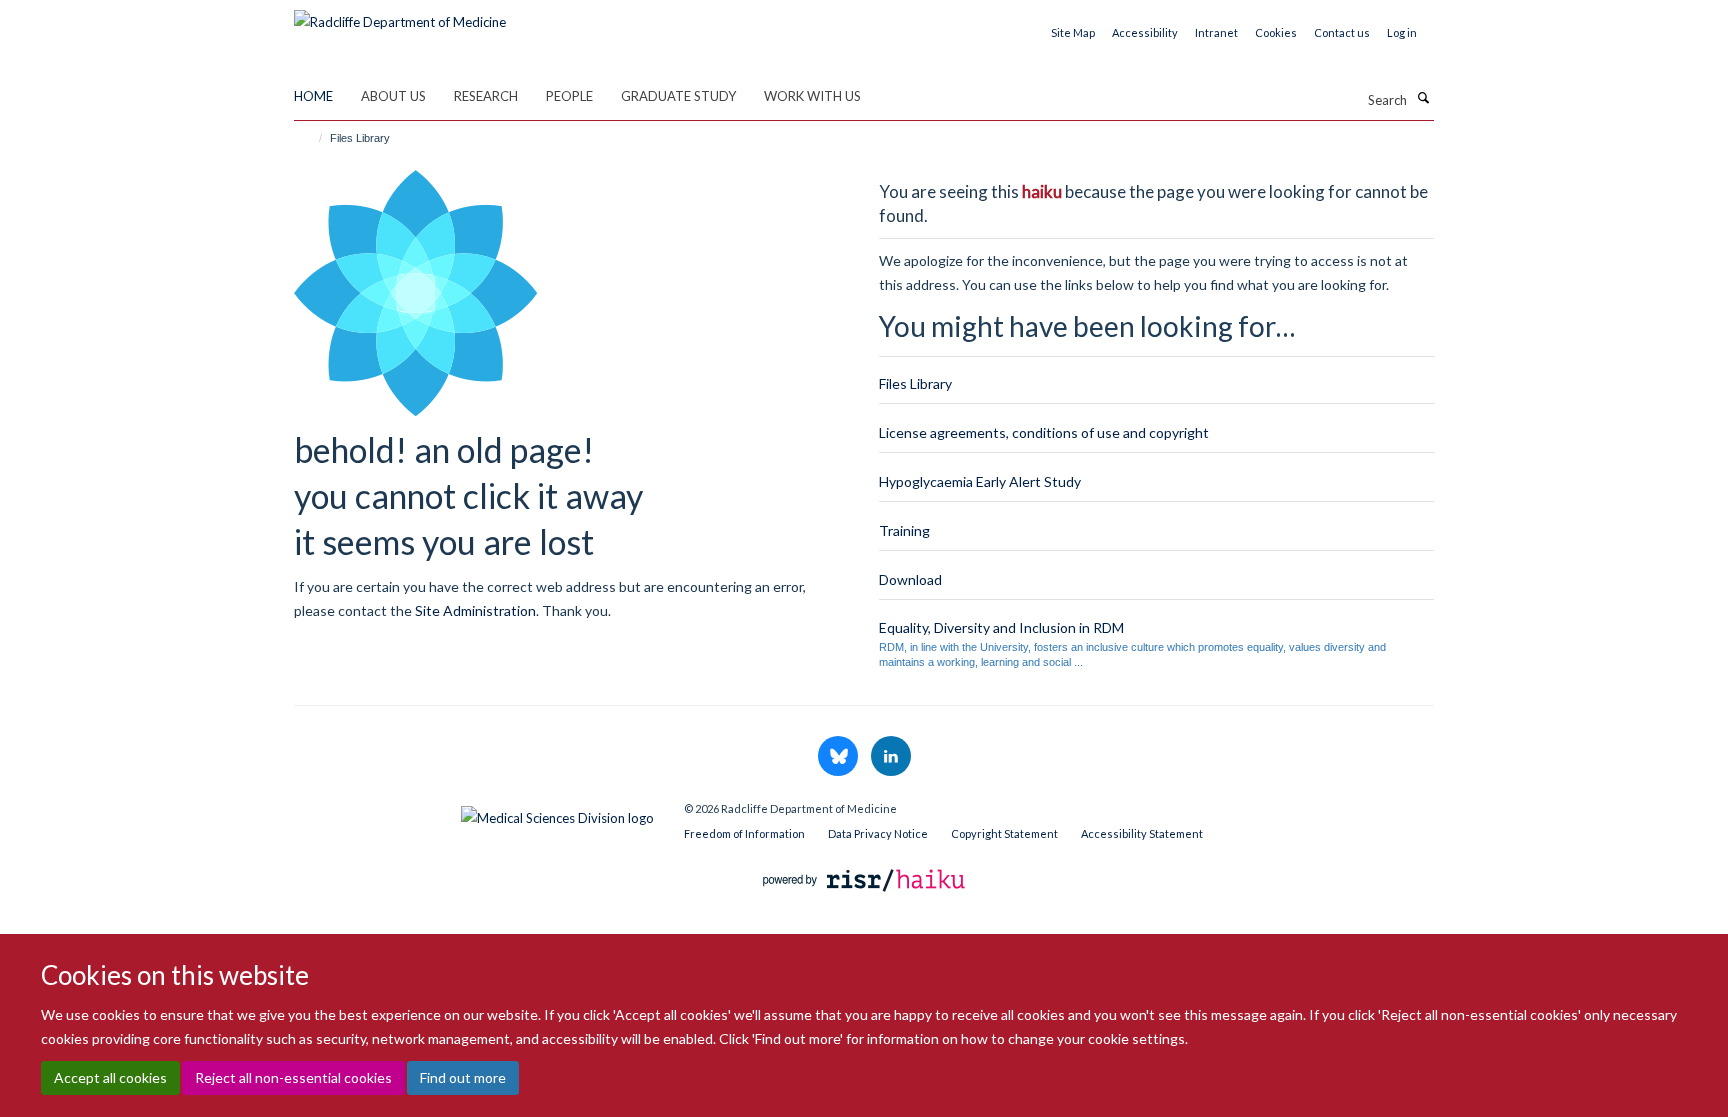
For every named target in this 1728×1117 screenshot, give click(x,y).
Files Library (915, 383)
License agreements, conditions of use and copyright (1044, 432)
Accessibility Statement (1142, 833)
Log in (1402, 32)
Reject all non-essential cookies (293, 1077)
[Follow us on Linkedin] (891, 757)
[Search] (1423, 98)
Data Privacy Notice (878, 833)
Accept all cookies (110, 1077)
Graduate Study (678, 96)
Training (904, 530)
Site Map (1073, 32)
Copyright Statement (1004, 833)
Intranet (1216, 32)
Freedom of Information (744, 833)
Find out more (463, 1077)
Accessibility (1145, 32)
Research (486, 96)
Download (910, 579)
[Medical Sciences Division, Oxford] (474, 813)
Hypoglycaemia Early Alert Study (980, 481)
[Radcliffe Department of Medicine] (400, 15)
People (569, 96)
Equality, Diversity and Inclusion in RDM (1001, 627)
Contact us (1342, 32)
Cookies (1276, 32)
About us (393, 96)
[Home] (311, 138)
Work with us (812, 96)
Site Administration (475, 610)
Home (313, 96)
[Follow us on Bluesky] (839, 757)
